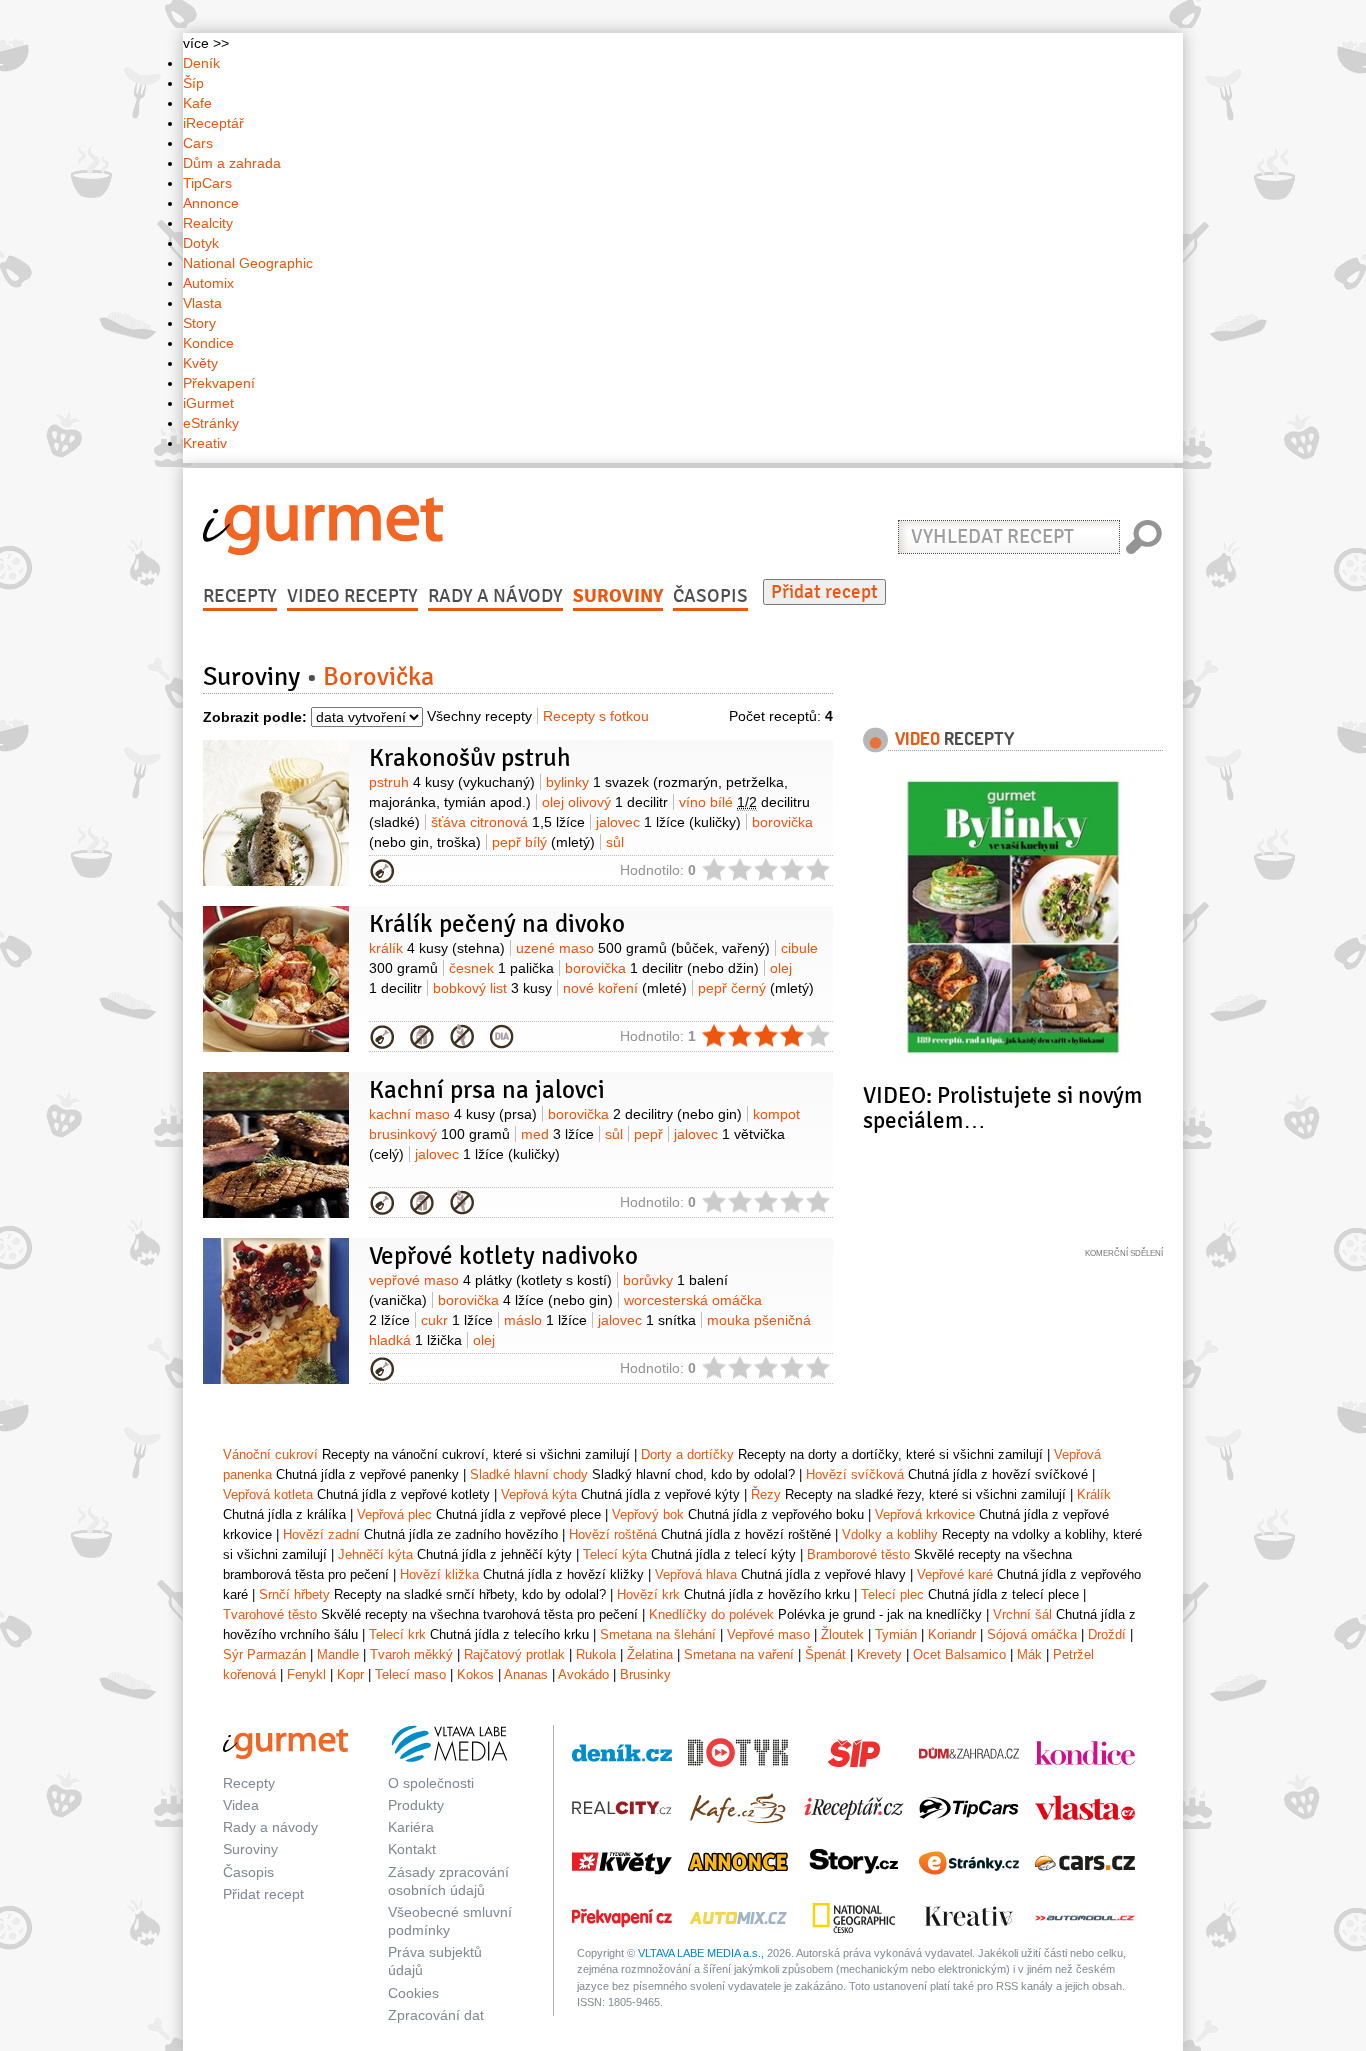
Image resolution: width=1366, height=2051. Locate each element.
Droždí (1107, 1634)
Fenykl (306, 1674)
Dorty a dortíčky (687, 1454)
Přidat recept (824, 592)
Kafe (197, 103)
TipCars (207, 183)
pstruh (452, 782)
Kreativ (205, 443)
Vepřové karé (955, 1574)
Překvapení (219, 383)
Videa (241, 1805)
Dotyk (201, 243)
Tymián (896, 1634)
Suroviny (618, 596)
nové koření (625, 988)
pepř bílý (543, 842)
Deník (201, 63)
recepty (954, 738)
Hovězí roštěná (613, 1534)
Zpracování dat (436, 2015)
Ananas (526, 1674)
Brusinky (645, 1674)
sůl (615, 842)
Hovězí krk (648, 1594)
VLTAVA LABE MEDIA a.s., (701, 1953)
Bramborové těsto (858, 1554)
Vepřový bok (648, 1514)
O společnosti (431, 1783)
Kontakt (412, 1849)
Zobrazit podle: (255, 717)
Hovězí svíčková (855, 1474)
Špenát (825, 1654)
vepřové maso (490, 1280)
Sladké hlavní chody (529, 1474)
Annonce (211, 203)
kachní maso (453, 1114)
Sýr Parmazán (264, 1654)
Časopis (710, 596)
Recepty (240, 596)
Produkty (416, 1805)
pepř (648, 1134)
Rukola (596, 1654)
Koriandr (952, 1634)
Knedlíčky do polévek (711, 1614)
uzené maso (643, 948)
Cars (198, 143)
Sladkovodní (382, 871)
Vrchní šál (1022, 1614)
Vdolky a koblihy (890, 1534)
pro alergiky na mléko (422, 1037)
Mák (1029, 1654)
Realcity (208, 223)
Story (199, 323)
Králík (382, 1037)
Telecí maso (410, 1674)
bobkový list (492, 988)
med (557, 1134)
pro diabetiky (502, 1037)
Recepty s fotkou (596, 716)
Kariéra (411, 1827)
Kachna (382, 1203)
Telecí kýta (615, 1554)
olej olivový (605, 802)
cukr (457, 1320)
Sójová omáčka (1032, 1634)
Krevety (879, 1654)
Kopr (350, 1674)
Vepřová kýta (539, 1494)
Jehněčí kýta (375, 1554)
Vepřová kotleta (382, 1369)
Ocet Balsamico (959, 1654)
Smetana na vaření (739, 1654)
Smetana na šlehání (658, 1634)
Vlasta (202, 303)
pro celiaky (462, 1037)
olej (484, 1340)
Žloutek (842, 1634)
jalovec (668, 822)
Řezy (766, 1494)
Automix (208, 283)
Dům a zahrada (232, 163)
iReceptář (213, 123)
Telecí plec (892, 1594)
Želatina (650, 1654)
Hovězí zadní (321, 1534)
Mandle (338, 1654)
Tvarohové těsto (270, 1614)
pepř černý (756, 988)
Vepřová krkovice (925, 1514)
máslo (545, 1320)
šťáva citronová (508, 822)
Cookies (413, 1993)
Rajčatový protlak (514, 1654)
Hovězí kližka (439, 1574)
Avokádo (583, 1674)
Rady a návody (495, 596)
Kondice (208, 343)
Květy (200, 363)
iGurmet (208, 403)
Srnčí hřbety (294, 1594)
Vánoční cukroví (270, 1454)
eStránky (211, 423)
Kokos (475, 1674)
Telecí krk (397, 1634)
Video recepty (352, 596)
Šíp (193, 83)
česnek (501, 968)
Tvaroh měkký (411, 1654)
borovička (662, 968)
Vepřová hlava (696, 1574)
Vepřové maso (768, 1634)
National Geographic (248, 263)
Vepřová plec (394, 1514)
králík (437, 948)
